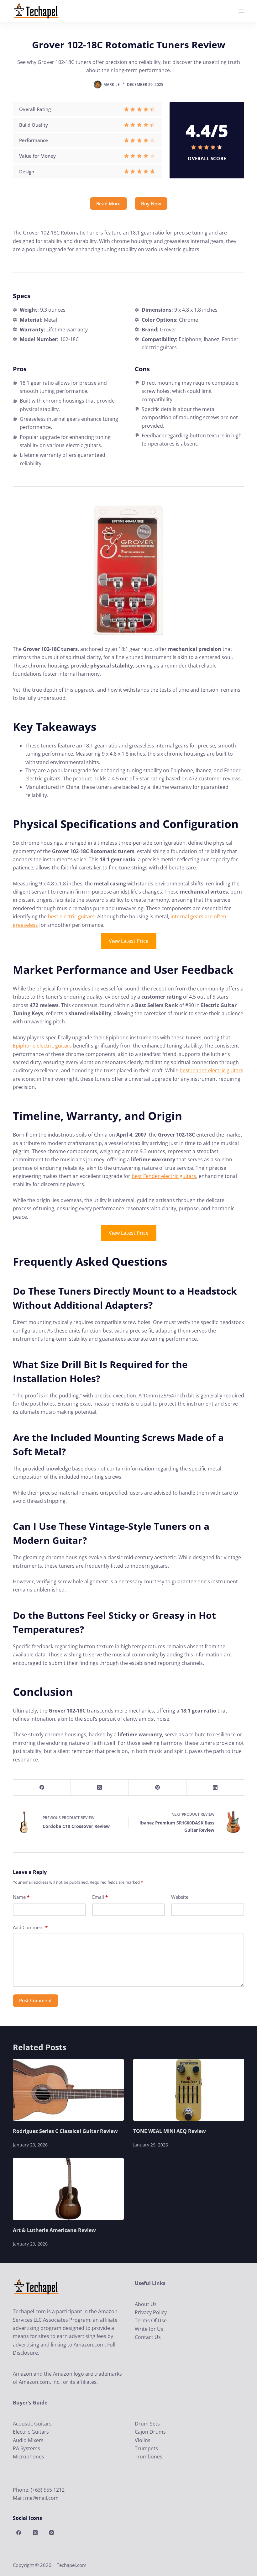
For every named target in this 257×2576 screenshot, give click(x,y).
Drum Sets (147, 2424)
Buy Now (151, 203)
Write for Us (149, 2329)
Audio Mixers (28, 2440)
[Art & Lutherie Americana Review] (68, 2189)
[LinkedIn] (215, 1788)
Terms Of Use (151, 2320)
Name (21, 1897)
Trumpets (146, 2448)
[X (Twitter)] (100, 1788)
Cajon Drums (150, 2432)
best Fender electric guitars (164, 1176)
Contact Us (148, 2337)
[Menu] (241, 11)
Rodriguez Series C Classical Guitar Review (65, 2131)
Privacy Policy (151, 2312)
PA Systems (26, 2448)
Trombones (149, 2457)
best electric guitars (71, 916)
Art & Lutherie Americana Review (54, 2230)
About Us (146, 2304)
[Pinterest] (158, 1788)
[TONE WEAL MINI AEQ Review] (189, 2090)
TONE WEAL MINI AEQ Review (170, 2131)
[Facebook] (42, 1788)
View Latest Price (129, 941)
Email (100, 1897)
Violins (143, 2440)
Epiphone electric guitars (42, 1046)
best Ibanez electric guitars (211, 1070)
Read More (108, 203)
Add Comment (30, 1927)
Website (180, 1897)
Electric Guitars (31, 2432)
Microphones (29, 2457)
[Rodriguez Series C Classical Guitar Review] (68, 2090)
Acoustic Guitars (32, 2424)
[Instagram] (52, 2532)
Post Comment (36, 2000)
